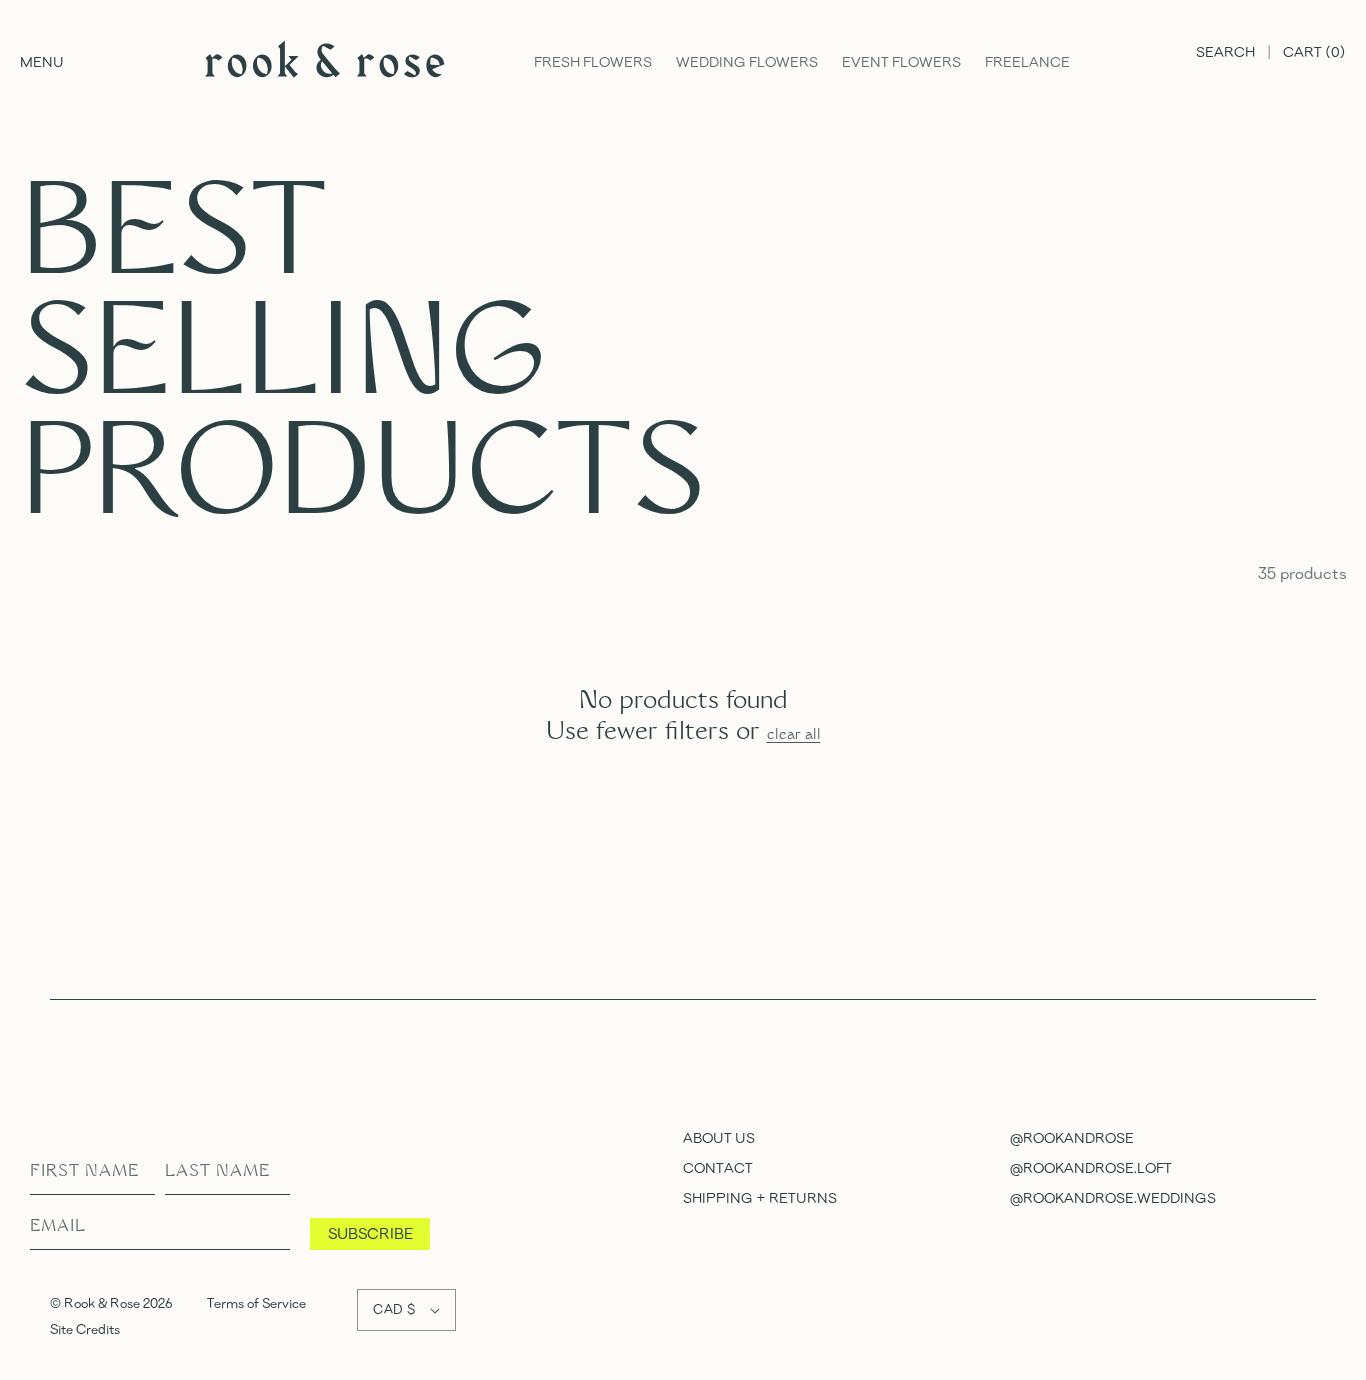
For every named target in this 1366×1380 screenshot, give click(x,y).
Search (1225, 51)
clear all (794, 736)
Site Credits (85, 1329)
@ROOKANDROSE (1072, 1137)
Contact (718, 1167)
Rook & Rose (103, 1303)
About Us (719, 1137)
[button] (42, 63)
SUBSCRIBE (370, 1233)
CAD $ (394, 1309)
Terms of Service (256, 1303)
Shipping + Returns (760, 1197)
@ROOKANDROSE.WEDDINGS (1113, 1197)
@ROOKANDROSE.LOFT (1091, 1167)
